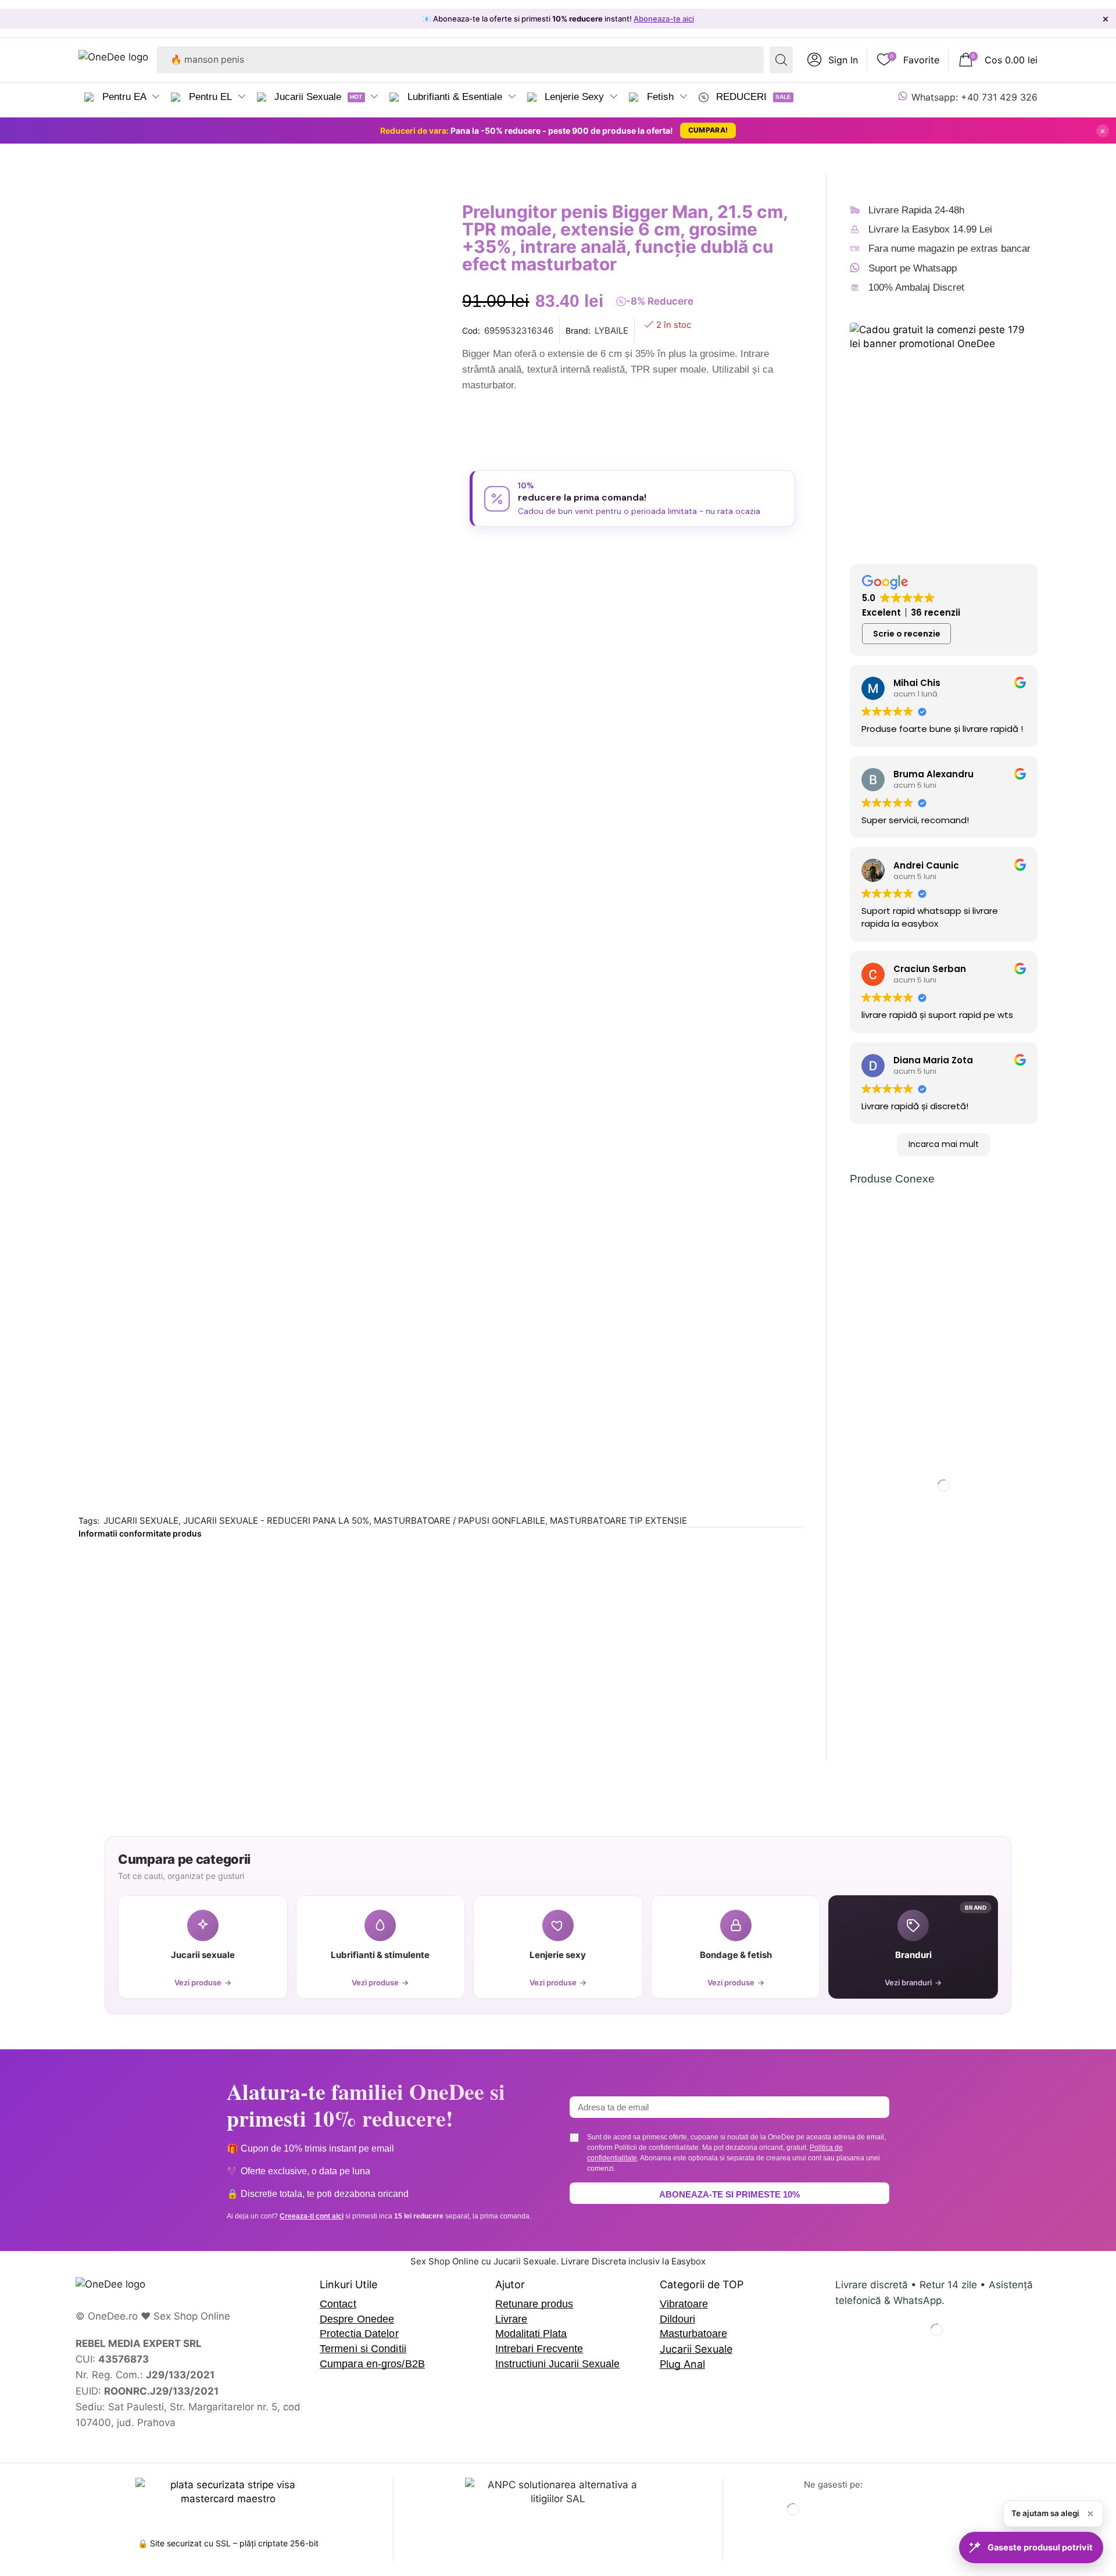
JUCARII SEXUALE (141, 1521)
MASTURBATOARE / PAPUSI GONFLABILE (459, 1521)
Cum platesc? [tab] (278, 798)
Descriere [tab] (103, 798)
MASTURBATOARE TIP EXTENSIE (618, 1521)
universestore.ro (155, 1472)
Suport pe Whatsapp (913, 268)
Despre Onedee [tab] (581, 798)
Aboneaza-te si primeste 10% (729, 2194)
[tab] (111, 803)
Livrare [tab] (185, 798)
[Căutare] (781, 60)
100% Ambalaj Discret (916, 287)
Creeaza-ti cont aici (312, 2216)
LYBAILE (611, 331)
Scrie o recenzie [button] (907, 634)
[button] (833, 60)
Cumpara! (708, 130)
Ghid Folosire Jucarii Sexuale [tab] (427, 798)
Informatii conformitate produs (140, 1533)
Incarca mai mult (944, 1144)
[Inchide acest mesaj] (1090, 2514)
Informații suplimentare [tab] (719, 798)
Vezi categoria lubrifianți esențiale (173, 1374)
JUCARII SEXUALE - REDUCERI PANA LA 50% (276, 1521)
